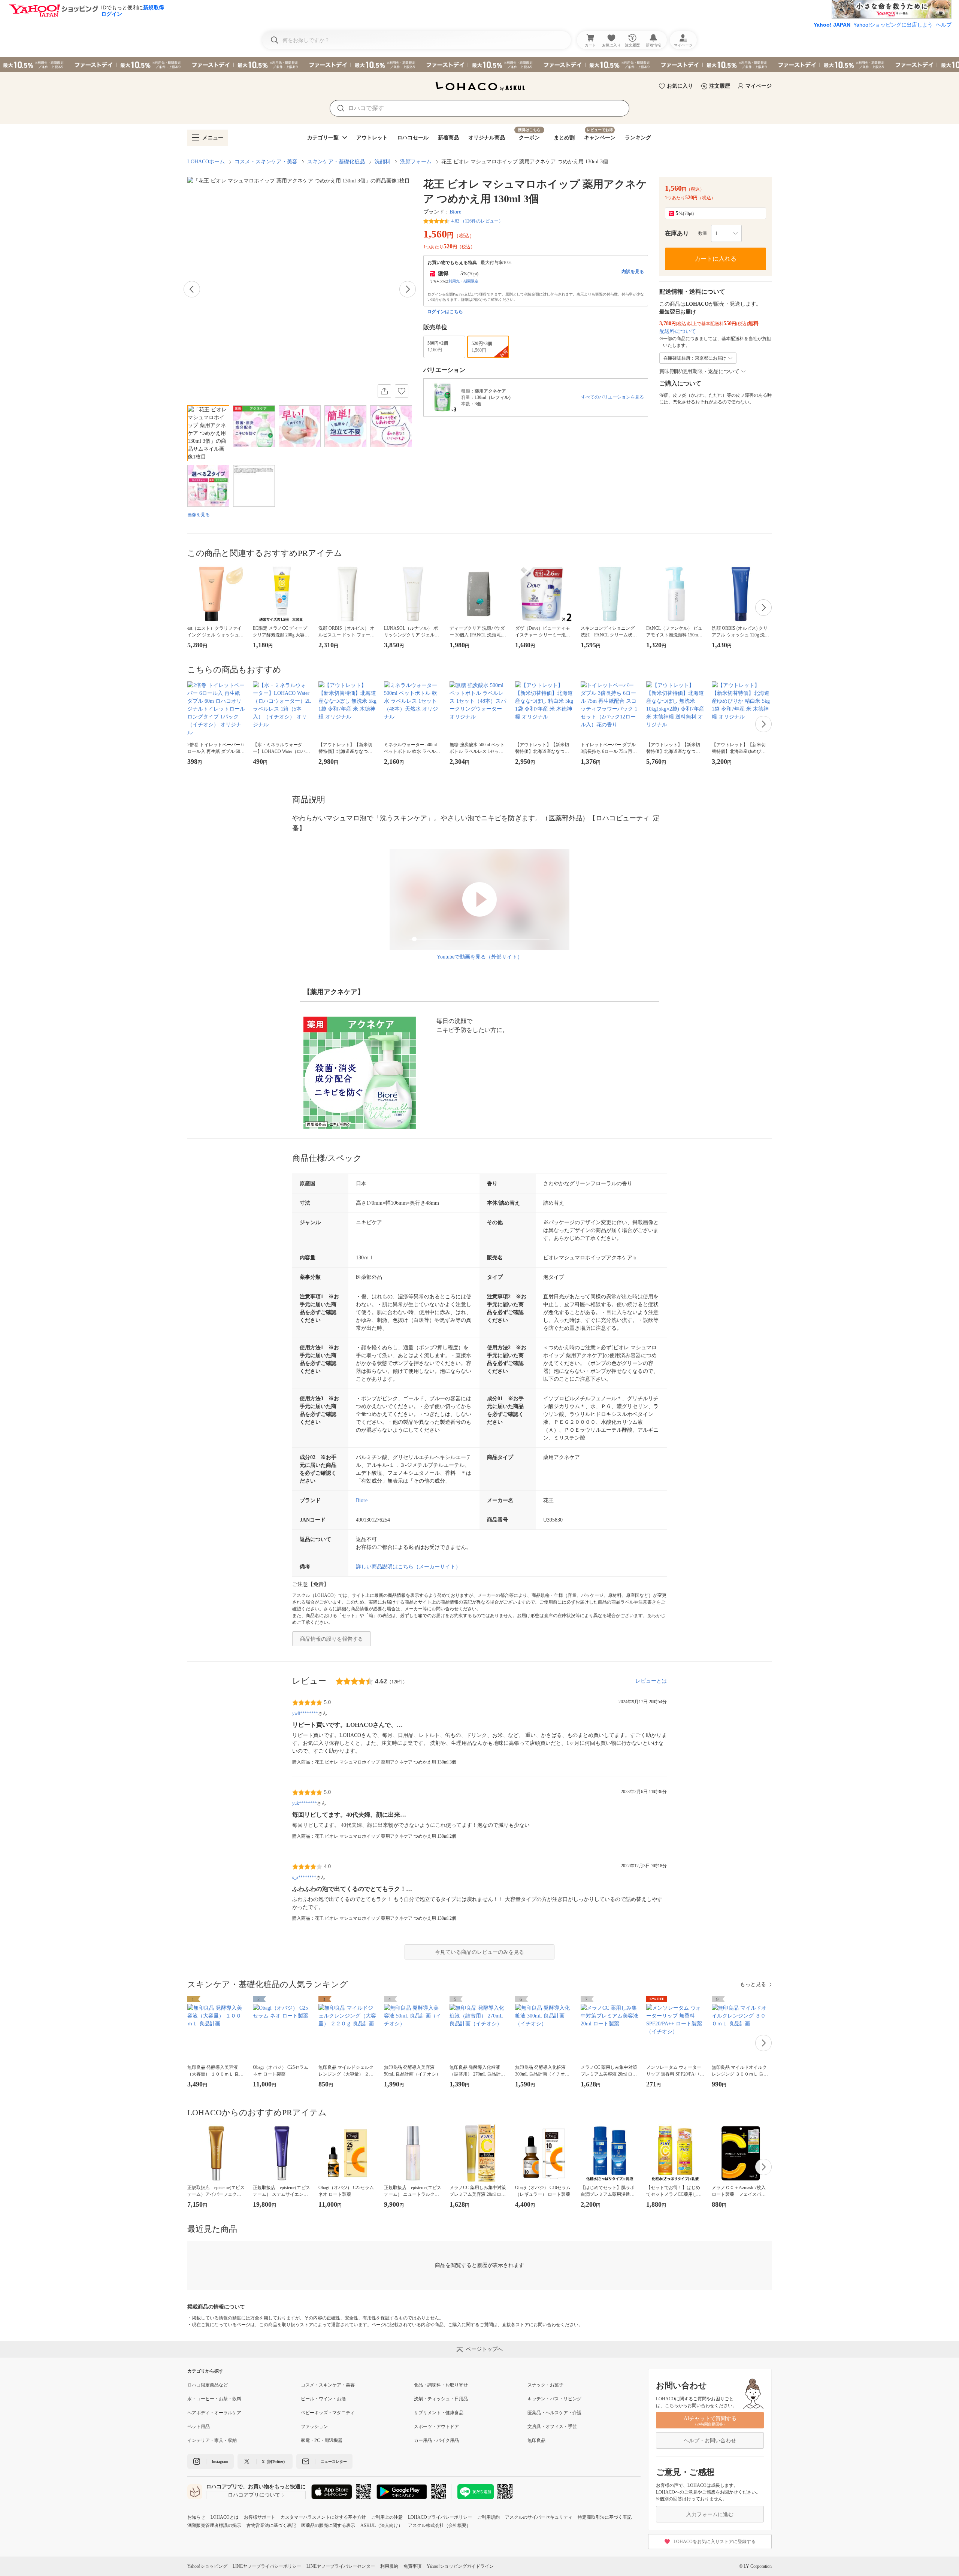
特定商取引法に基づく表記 (605, 2517)
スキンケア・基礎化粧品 (336, 162)
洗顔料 (382, 162)
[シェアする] (384, 391)
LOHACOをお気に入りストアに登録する (715, 2542)
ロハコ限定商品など (208, 2385)
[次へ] (408, 289)
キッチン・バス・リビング (554, 2399)
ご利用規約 (488, 2517)
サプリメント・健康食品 (439, 2413)
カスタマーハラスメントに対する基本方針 (323, 2517)
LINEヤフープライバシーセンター (341, 2566)
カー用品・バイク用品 (436, 2440)
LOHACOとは (225, 2517)
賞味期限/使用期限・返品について (699, 371)
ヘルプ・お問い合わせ (710, 2441)
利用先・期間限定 (463, 281)
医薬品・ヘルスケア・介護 (554, 2413)
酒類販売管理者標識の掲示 (214, 2525)
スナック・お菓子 (545, 2385)
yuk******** (305, 1803)
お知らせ (196, 2517)
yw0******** (305, 1713)
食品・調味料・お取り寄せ (441, 2385)
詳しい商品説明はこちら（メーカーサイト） (408, 1567)
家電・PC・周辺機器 (322, 2440)
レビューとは (651, 1681)
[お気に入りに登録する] (402, 391)
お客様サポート (260, 2517)
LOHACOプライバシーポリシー (440, 2517)
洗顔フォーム (416, 162)
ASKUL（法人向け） (382, 2525)
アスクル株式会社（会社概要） (439, 2525)
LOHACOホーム (206, 162)
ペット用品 (199, 2427)
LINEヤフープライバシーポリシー (267, 2566)
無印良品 (536, 2440)
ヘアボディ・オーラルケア (214, 2413)
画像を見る (199, 515)
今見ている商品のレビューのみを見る (479, 1952)
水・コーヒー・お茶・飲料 (214, 2399)
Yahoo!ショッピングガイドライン (460, 2566)
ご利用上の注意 (387, 2517)
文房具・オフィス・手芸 (552, 2427)
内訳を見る (633, 272)
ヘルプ (944, 25)
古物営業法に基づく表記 (271, 2525)
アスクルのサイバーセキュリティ (539, 2517)
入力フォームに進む (710, 2514)
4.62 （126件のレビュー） (477, 221)
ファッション (314, 2427)
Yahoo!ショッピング (207, 2566)
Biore (455, 212)
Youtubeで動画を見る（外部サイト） (480, 957)
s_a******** (304, 1877)
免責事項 (412, 2566)
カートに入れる (716, 259)
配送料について (678, 331)
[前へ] (192, 289)
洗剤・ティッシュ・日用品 (441, 2399)
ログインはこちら (445, 312)
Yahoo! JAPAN (832, 25)
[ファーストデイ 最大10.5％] (479, 65)
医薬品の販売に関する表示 (328, 2525)
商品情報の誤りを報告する (332, 1639)
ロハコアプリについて (254, 2495)
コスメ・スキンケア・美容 (266, 162)
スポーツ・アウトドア (436, 2427)
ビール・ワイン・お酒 (323, 2399)
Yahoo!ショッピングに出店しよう (893, 25)
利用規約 (389, 2566)
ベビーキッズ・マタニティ (328, 2413)
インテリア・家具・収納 (212, 2440)
